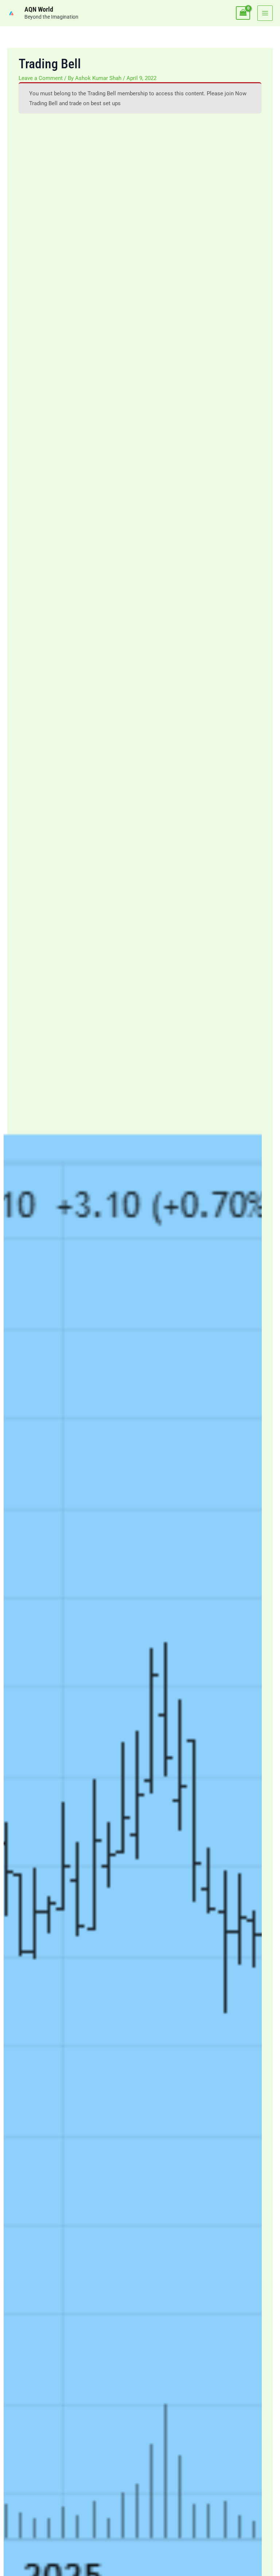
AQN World (39, 9)
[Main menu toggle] (265, 13)
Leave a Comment (41, 78)
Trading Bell (102, 93)
